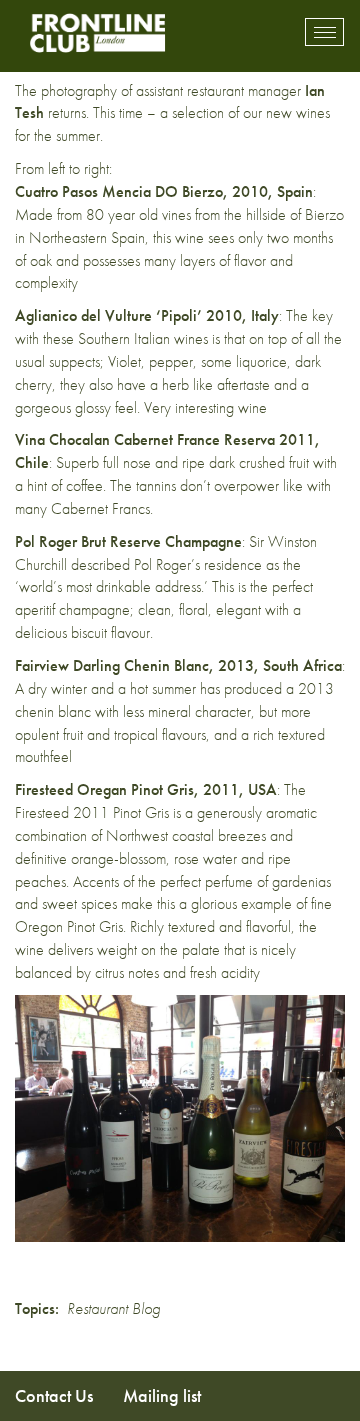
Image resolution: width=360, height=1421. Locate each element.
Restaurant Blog (113, 1308)
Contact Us (54, 1395)
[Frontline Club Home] (97, 32)
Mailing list (162, 1395)
